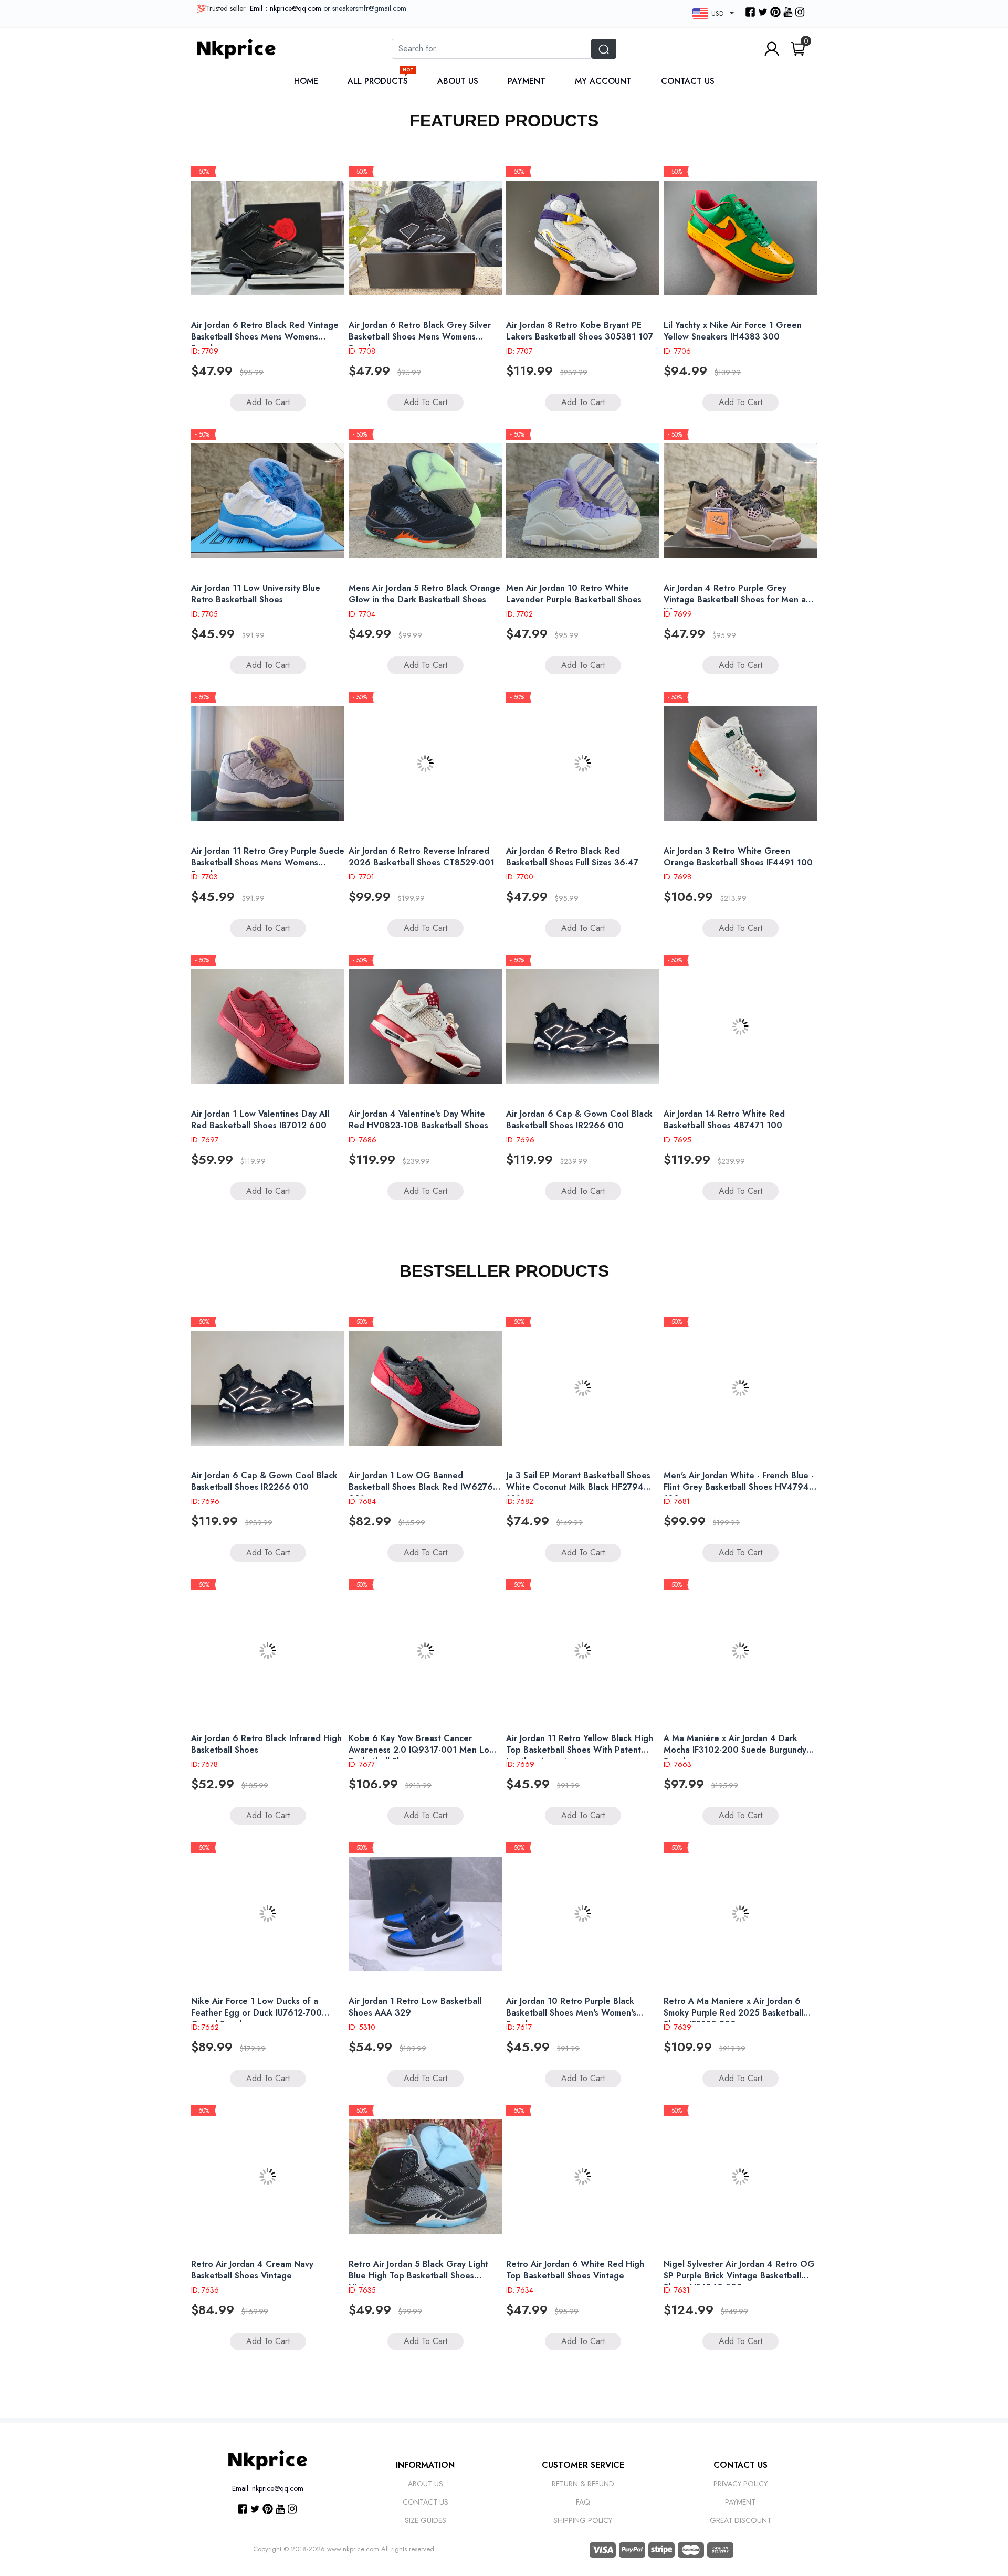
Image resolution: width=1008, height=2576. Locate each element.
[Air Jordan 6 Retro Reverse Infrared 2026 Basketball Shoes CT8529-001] (425, 764)
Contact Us (688, 81)
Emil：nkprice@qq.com (286, 8)
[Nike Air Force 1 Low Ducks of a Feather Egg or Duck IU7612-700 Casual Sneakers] (268, 1914)
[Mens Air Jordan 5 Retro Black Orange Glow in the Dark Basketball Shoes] (425, 501)
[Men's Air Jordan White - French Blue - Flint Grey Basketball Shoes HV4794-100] (740, 1388)
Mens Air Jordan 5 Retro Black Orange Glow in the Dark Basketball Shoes (424, 594)
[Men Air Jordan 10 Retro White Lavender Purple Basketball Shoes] (583, 501)
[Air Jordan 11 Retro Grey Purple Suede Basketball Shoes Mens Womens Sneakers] (268, 764)
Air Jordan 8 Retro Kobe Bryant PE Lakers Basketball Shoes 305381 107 (580, 331)
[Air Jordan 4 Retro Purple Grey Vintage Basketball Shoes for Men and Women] (740, 501)
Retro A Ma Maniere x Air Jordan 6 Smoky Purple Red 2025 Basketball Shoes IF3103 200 (733, 2013)
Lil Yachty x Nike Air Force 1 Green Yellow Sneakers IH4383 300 (733, 331)
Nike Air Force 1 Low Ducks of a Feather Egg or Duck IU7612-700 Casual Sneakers (256, 2013)
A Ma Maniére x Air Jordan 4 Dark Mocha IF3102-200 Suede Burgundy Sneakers (735, 1750)
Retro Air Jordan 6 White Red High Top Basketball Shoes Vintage (575, 2270)
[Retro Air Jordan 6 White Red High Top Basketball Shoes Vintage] (583, 2177)
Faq (583, 2502)
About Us (458, 81)
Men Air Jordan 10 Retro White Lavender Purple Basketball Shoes (574, 594)
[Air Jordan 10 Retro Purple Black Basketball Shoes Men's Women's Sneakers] (583, 1914)
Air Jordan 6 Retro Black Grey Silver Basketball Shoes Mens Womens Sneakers (420, 337)
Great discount (741, 2520)
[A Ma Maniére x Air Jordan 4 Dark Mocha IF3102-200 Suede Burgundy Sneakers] (740, 1651)
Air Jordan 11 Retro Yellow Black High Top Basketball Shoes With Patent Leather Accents (580, 1750)
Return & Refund (583, 2484)
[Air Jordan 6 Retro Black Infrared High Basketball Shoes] (268, 1651)
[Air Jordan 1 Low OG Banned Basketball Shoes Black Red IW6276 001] (425, 1388)
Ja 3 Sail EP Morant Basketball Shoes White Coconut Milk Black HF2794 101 (578, 1487)
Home (306, 81)
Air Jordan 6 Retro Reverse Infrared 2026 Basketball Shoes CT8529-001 (422, 857)
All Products (380, 81)
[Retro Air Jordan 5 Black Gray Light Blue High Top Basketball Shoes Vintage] (425, 2177)
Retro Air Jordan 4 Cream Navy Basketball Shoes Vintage (252, 2270)
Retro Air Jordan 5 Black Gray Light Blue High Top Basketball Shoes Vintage (418, 2276)
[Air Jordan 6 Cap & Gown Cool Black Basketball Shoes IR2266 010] (583, 1026)
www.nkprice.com (353, 2549)
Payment (527, 81)
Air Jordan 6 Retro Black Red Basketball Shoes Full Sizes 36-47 (572, 857)
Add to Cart (268, 402)
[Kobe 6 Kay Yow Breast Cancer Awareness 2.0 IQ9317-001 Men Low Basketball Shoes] (425, 1651)
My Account (603, 81)
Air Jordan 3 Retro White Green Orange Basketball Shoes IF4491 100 (738, 857)
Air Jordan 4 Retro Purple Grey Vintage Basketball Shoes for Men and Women (740, 600)
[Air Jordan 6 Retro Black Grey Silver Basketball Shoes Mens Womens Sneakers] (425, 238)
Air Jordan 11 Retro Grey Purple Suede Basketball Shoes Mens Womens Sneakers (268, 862)
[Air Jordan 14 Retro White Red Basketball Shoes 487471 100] (740, 1026)
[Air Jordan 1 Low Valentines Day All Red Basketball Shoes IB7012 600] (268, 1026)
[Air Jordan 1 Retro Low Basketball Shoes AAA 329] (425, 1914)
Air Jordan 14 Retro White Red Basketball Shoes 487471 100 (724, 1120)
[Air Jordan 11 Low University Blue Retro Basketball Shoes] (268, 501)
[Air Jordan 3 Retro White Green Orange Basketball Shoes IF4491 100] (740, 764)
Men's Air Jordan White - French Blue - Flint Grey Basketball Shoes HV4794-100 (739, 1487)
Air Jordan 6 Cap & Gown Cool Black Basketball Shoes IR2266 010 (579, 1120)
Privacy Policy (741, 2484)
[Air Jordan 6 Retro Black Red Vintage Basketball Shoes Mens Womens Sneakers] (268, 238)
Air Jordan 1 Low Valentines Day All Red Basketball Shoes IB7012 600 (260, 1120)
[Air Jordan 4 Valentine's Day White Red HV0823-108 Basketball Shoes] (425, 1026)
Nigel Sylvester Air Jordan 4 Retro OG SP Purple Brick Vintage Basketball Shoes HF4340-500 (739, 2276)
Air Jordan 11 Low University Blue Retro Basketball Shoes (256, 594)
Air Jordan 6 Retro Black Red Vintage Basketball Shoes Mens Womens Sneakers (265, 337)
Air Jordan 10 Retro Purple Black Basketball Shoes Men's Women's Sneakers (571, 2013)
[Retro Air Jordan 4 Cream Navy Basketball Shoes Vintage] (268, 2177)
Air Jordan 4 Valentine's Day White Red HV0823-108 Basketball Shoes (418, 1120)
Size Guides (426, 2520)
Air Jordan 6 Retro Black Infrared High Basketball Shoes (266, 1744)
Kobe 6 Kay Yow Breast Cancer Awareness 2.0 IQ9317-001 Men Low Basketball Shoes (422, 1750)
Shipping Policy (583, 2520)
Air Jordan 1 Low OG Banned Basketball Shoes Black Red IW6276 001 (421, 1487)
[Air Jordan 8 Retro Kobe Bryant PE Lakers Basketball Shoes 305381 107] (583, 238)
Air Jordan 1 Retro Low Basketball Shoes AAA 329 (415, 2007)
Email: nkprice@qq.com (268, 2488)
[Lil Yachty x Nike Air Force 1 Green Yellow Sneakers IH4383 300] (740, 238)
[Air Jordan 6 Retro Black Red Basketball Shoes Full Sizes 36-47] (583, 764)
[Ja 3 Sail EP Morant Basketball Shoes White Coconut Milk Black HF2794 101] (583, 1388)
